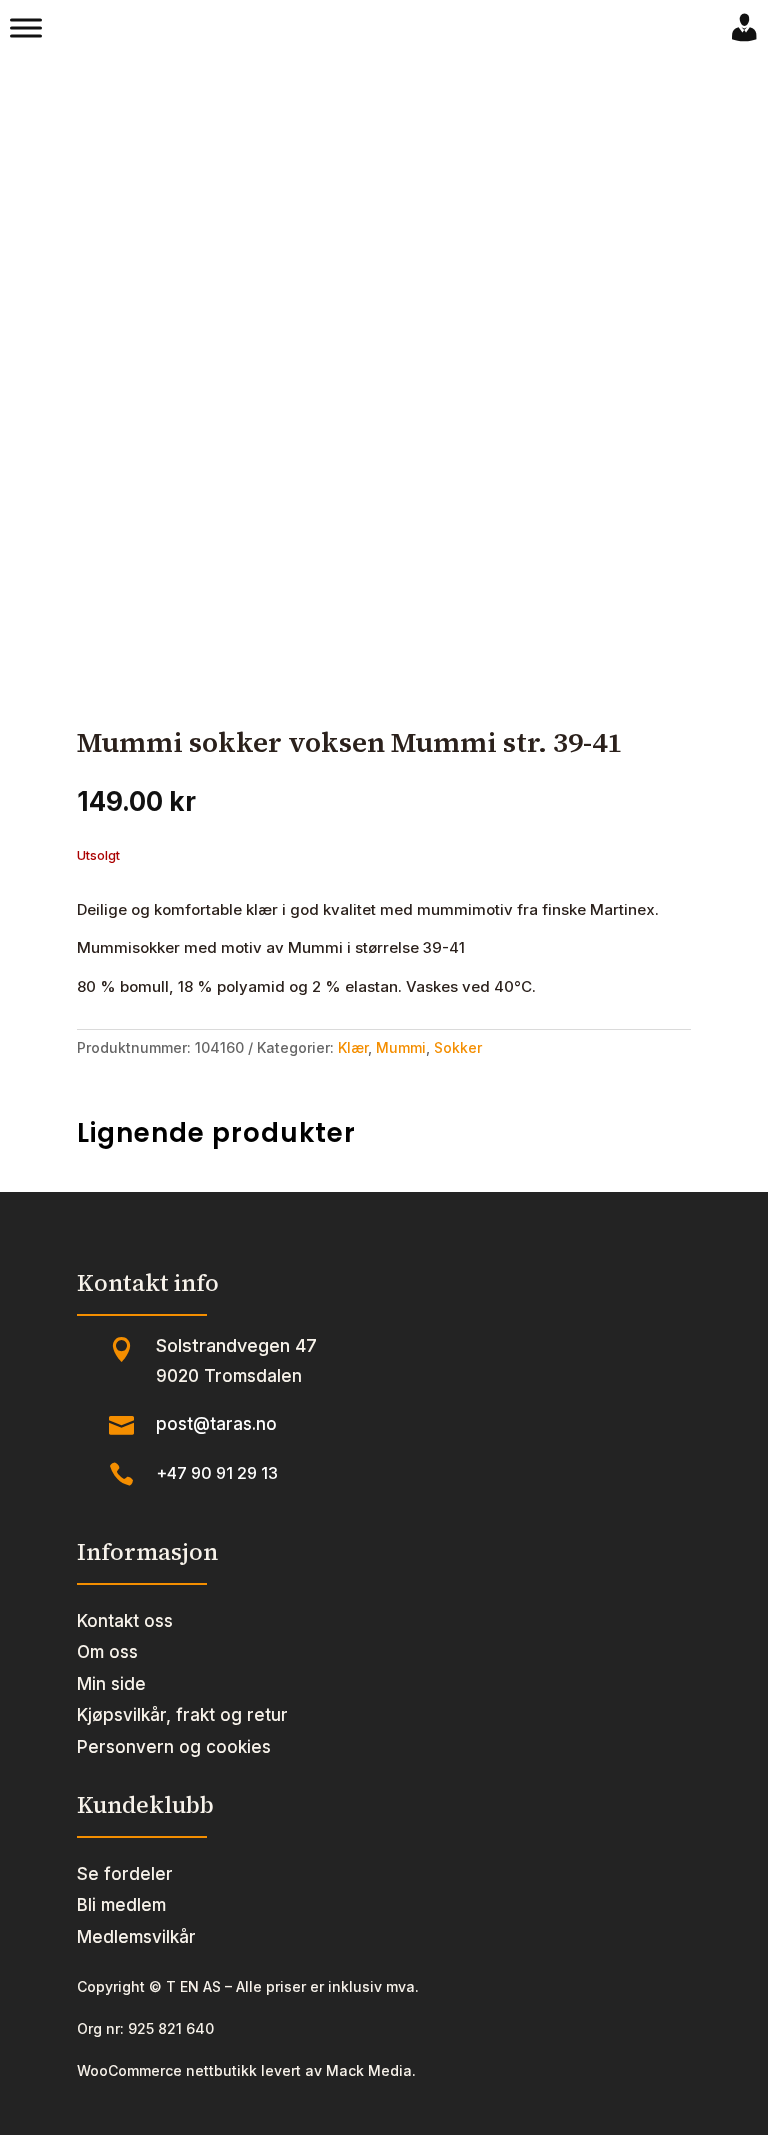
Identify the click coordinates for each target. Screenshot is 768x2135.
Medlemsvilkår (136, 1937)
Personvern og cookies (174, 1747)
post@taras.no (216, 1424)
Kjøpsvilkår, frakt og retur (182, 1715)
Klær (353, 1047)
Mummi (401, 1047)
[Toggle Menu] (26, 28)
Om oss (107, 1652)
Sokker (458, 1047)
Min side (111, 1684)
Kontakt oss (125, 1621)
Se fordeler (125, 1874)
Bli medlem (121, 1905)
